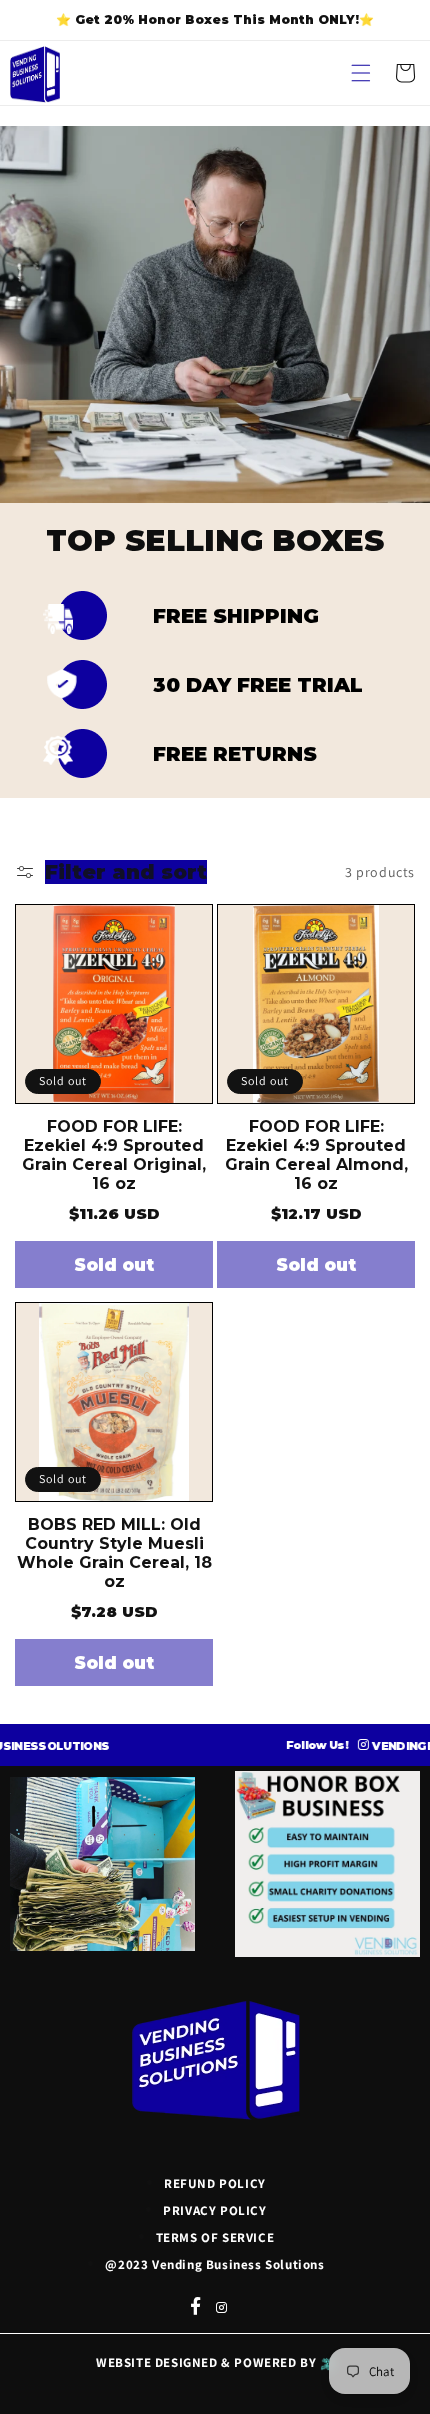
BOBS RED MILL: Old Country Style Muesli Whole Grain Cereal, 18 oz (114, 1553)
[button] (361, 73)
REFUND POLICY (215, 2183)
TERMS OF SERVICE (215, 2237)
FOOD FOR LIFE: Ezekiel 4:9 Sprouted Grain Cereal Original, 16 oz (114, 1155)
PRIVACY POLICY (214, 2210)
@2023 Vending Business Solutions (214, 2264)
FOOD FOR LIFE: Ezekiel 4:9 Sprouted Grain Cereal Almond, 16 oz (316, 1155)
